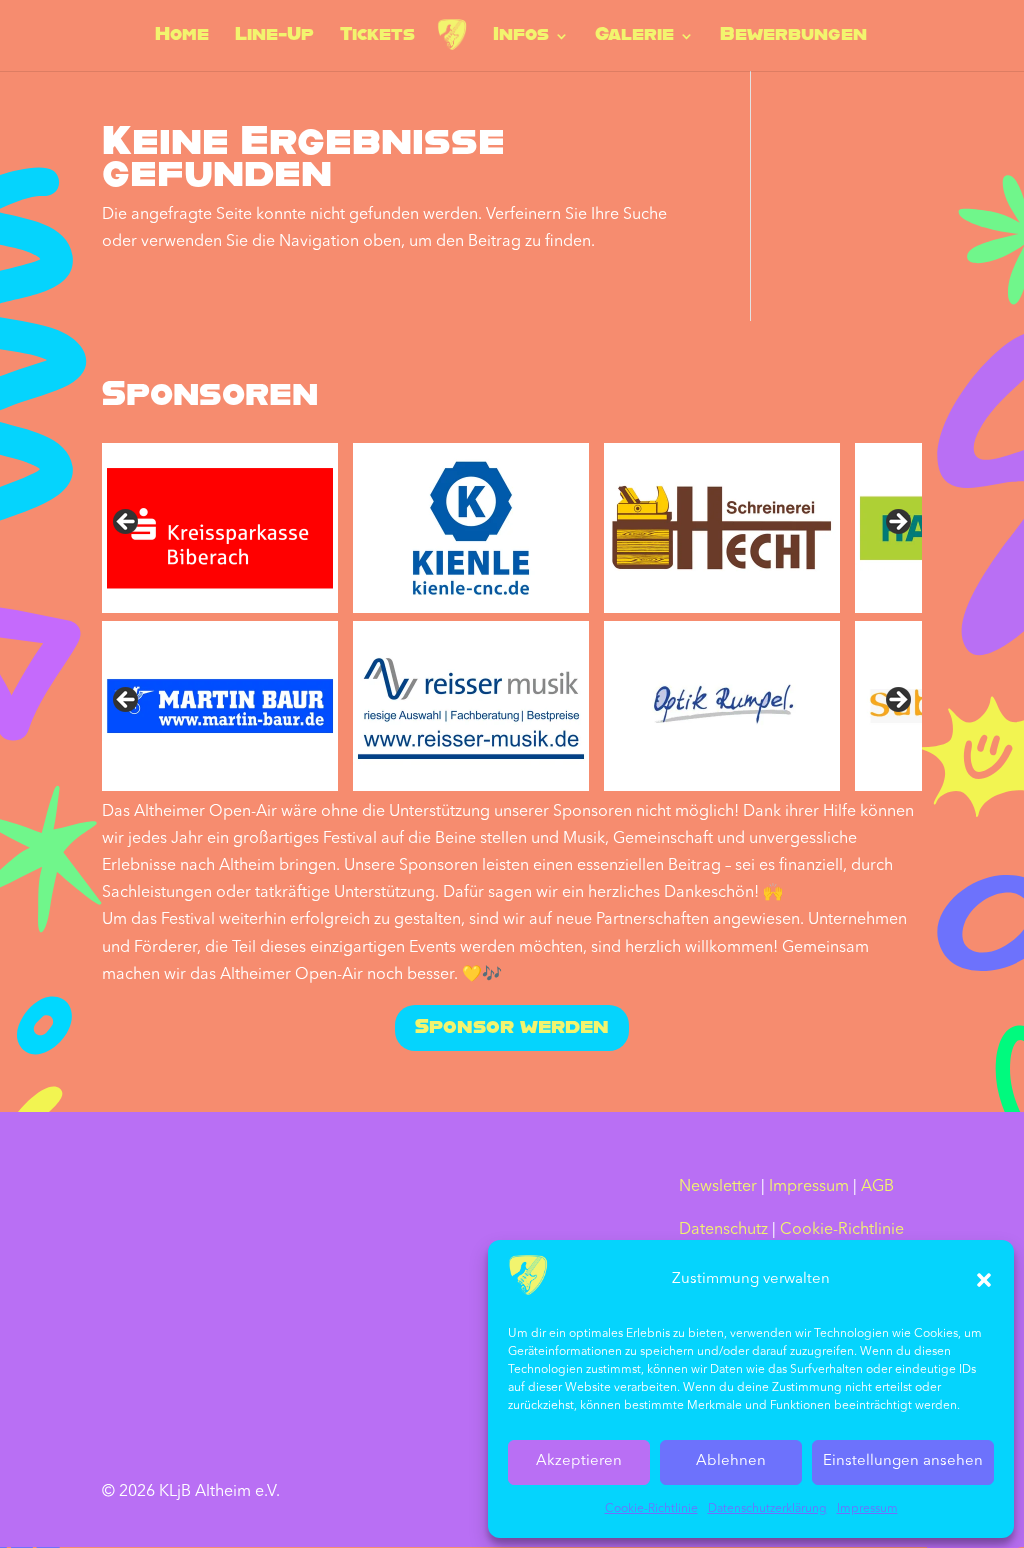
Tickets (377, 37)
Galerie (634, 37)
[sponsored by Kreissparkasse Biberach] (220, 528)
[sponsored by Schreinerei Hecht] (722, 528)
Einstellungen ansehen (903, 1461)
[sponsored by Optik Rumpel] (722, 706)
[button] (984, 1280)
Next (897, 523)
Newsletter (718, 1187)
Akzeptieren (579, 1461)
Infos (521, 37)
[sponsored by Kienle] (471, 528)
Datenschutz (723, 1230)
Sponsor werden (512, 1028)
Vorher (127, 701)
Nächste (897, 701)
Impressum (867, 1509)
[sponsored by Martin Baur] (220, 706)
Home (182, 37)
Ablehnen (731, 1461)
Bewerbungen (793, 37)
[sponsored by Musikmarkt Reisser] (471, 706)
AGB (877, 1187)
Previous (127, 523)
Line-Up (274, 37)
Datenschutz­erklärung (767, 1509)
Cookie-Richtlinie (651, 1509)
